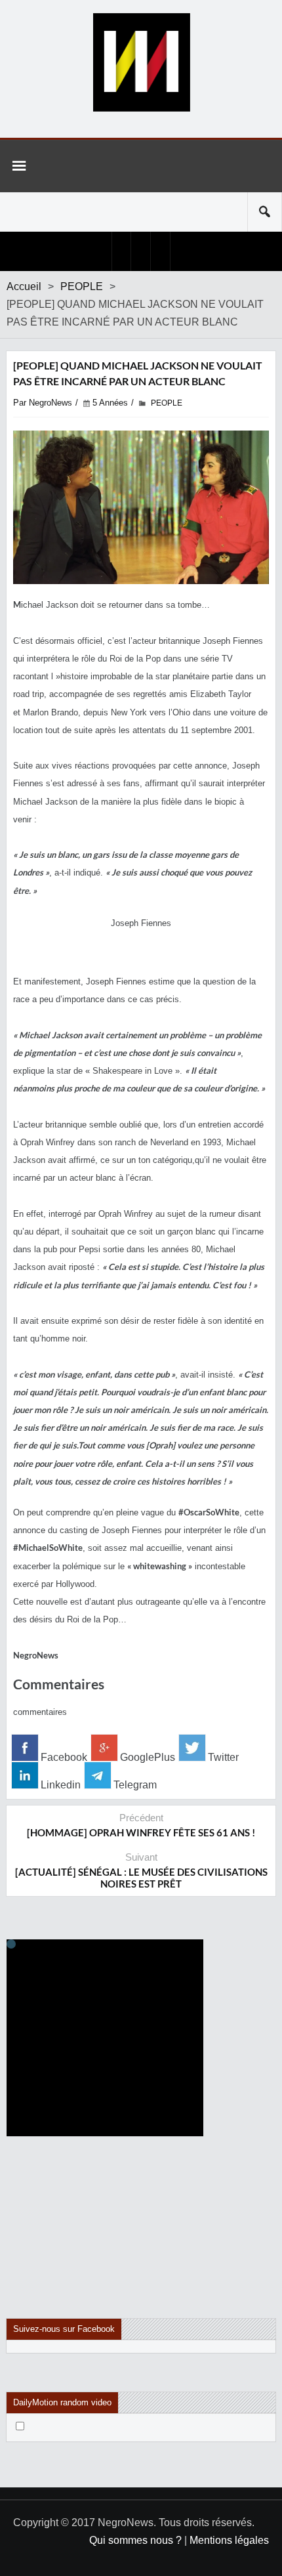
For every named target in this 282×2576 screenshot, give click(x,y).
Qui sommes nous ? (135, 2540)
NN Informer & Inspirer (141, 62)
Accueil (24, 286)
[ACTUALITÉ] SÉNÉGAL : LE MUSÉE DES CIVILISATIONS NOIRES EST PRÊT (141, 1878)
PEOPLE (82, 286)
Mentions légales (229, 2540)
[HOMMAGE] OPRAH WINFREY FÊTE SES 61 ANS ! (141, 1832)
